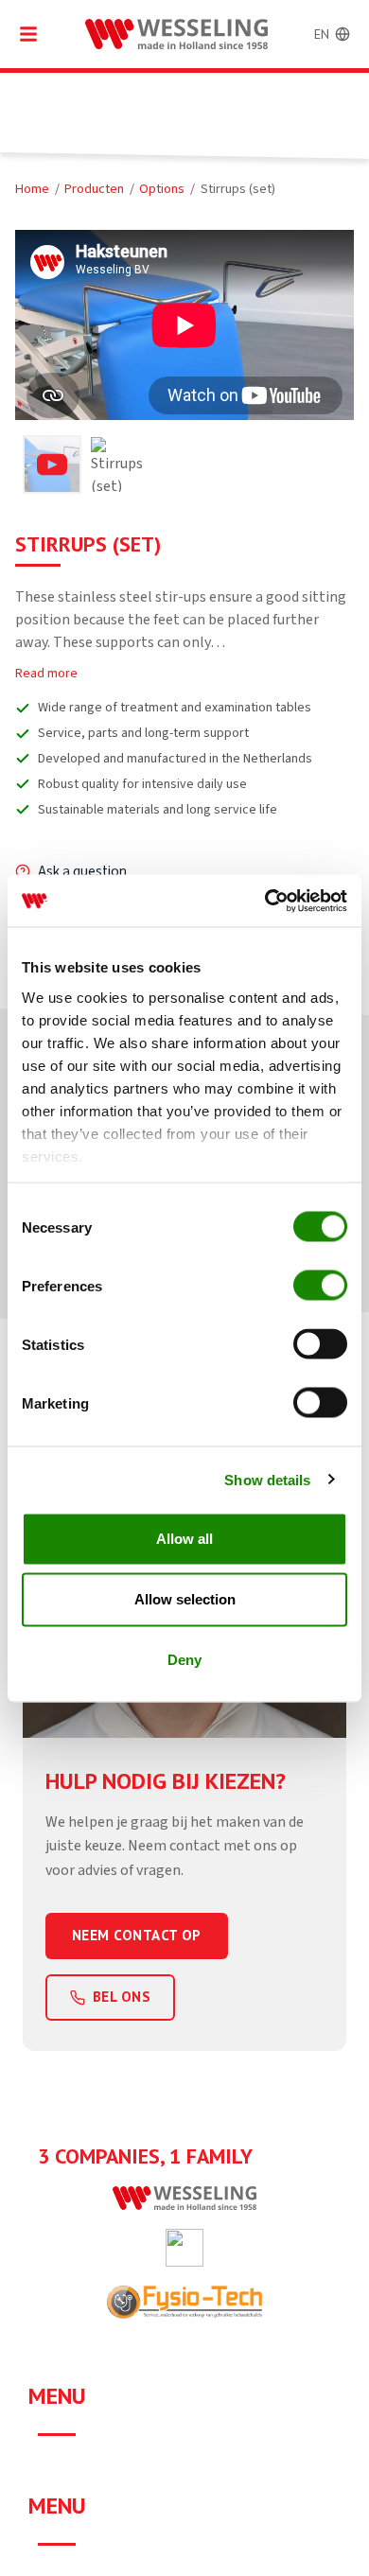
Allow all (184, 1539)
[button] (52, 464)
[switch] (320, 1286)
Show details (267, 1479)
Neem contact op (137, 1935)
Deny (184, 1660)
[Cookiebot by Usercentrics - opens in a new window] (265, 901)
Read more (46, 673)
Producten (94, 189)
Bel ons (122, 1997)
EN (322, 34)
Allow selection (185, 1599)
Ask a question (82, 871)
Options (162, 189)
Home (32, 189)
